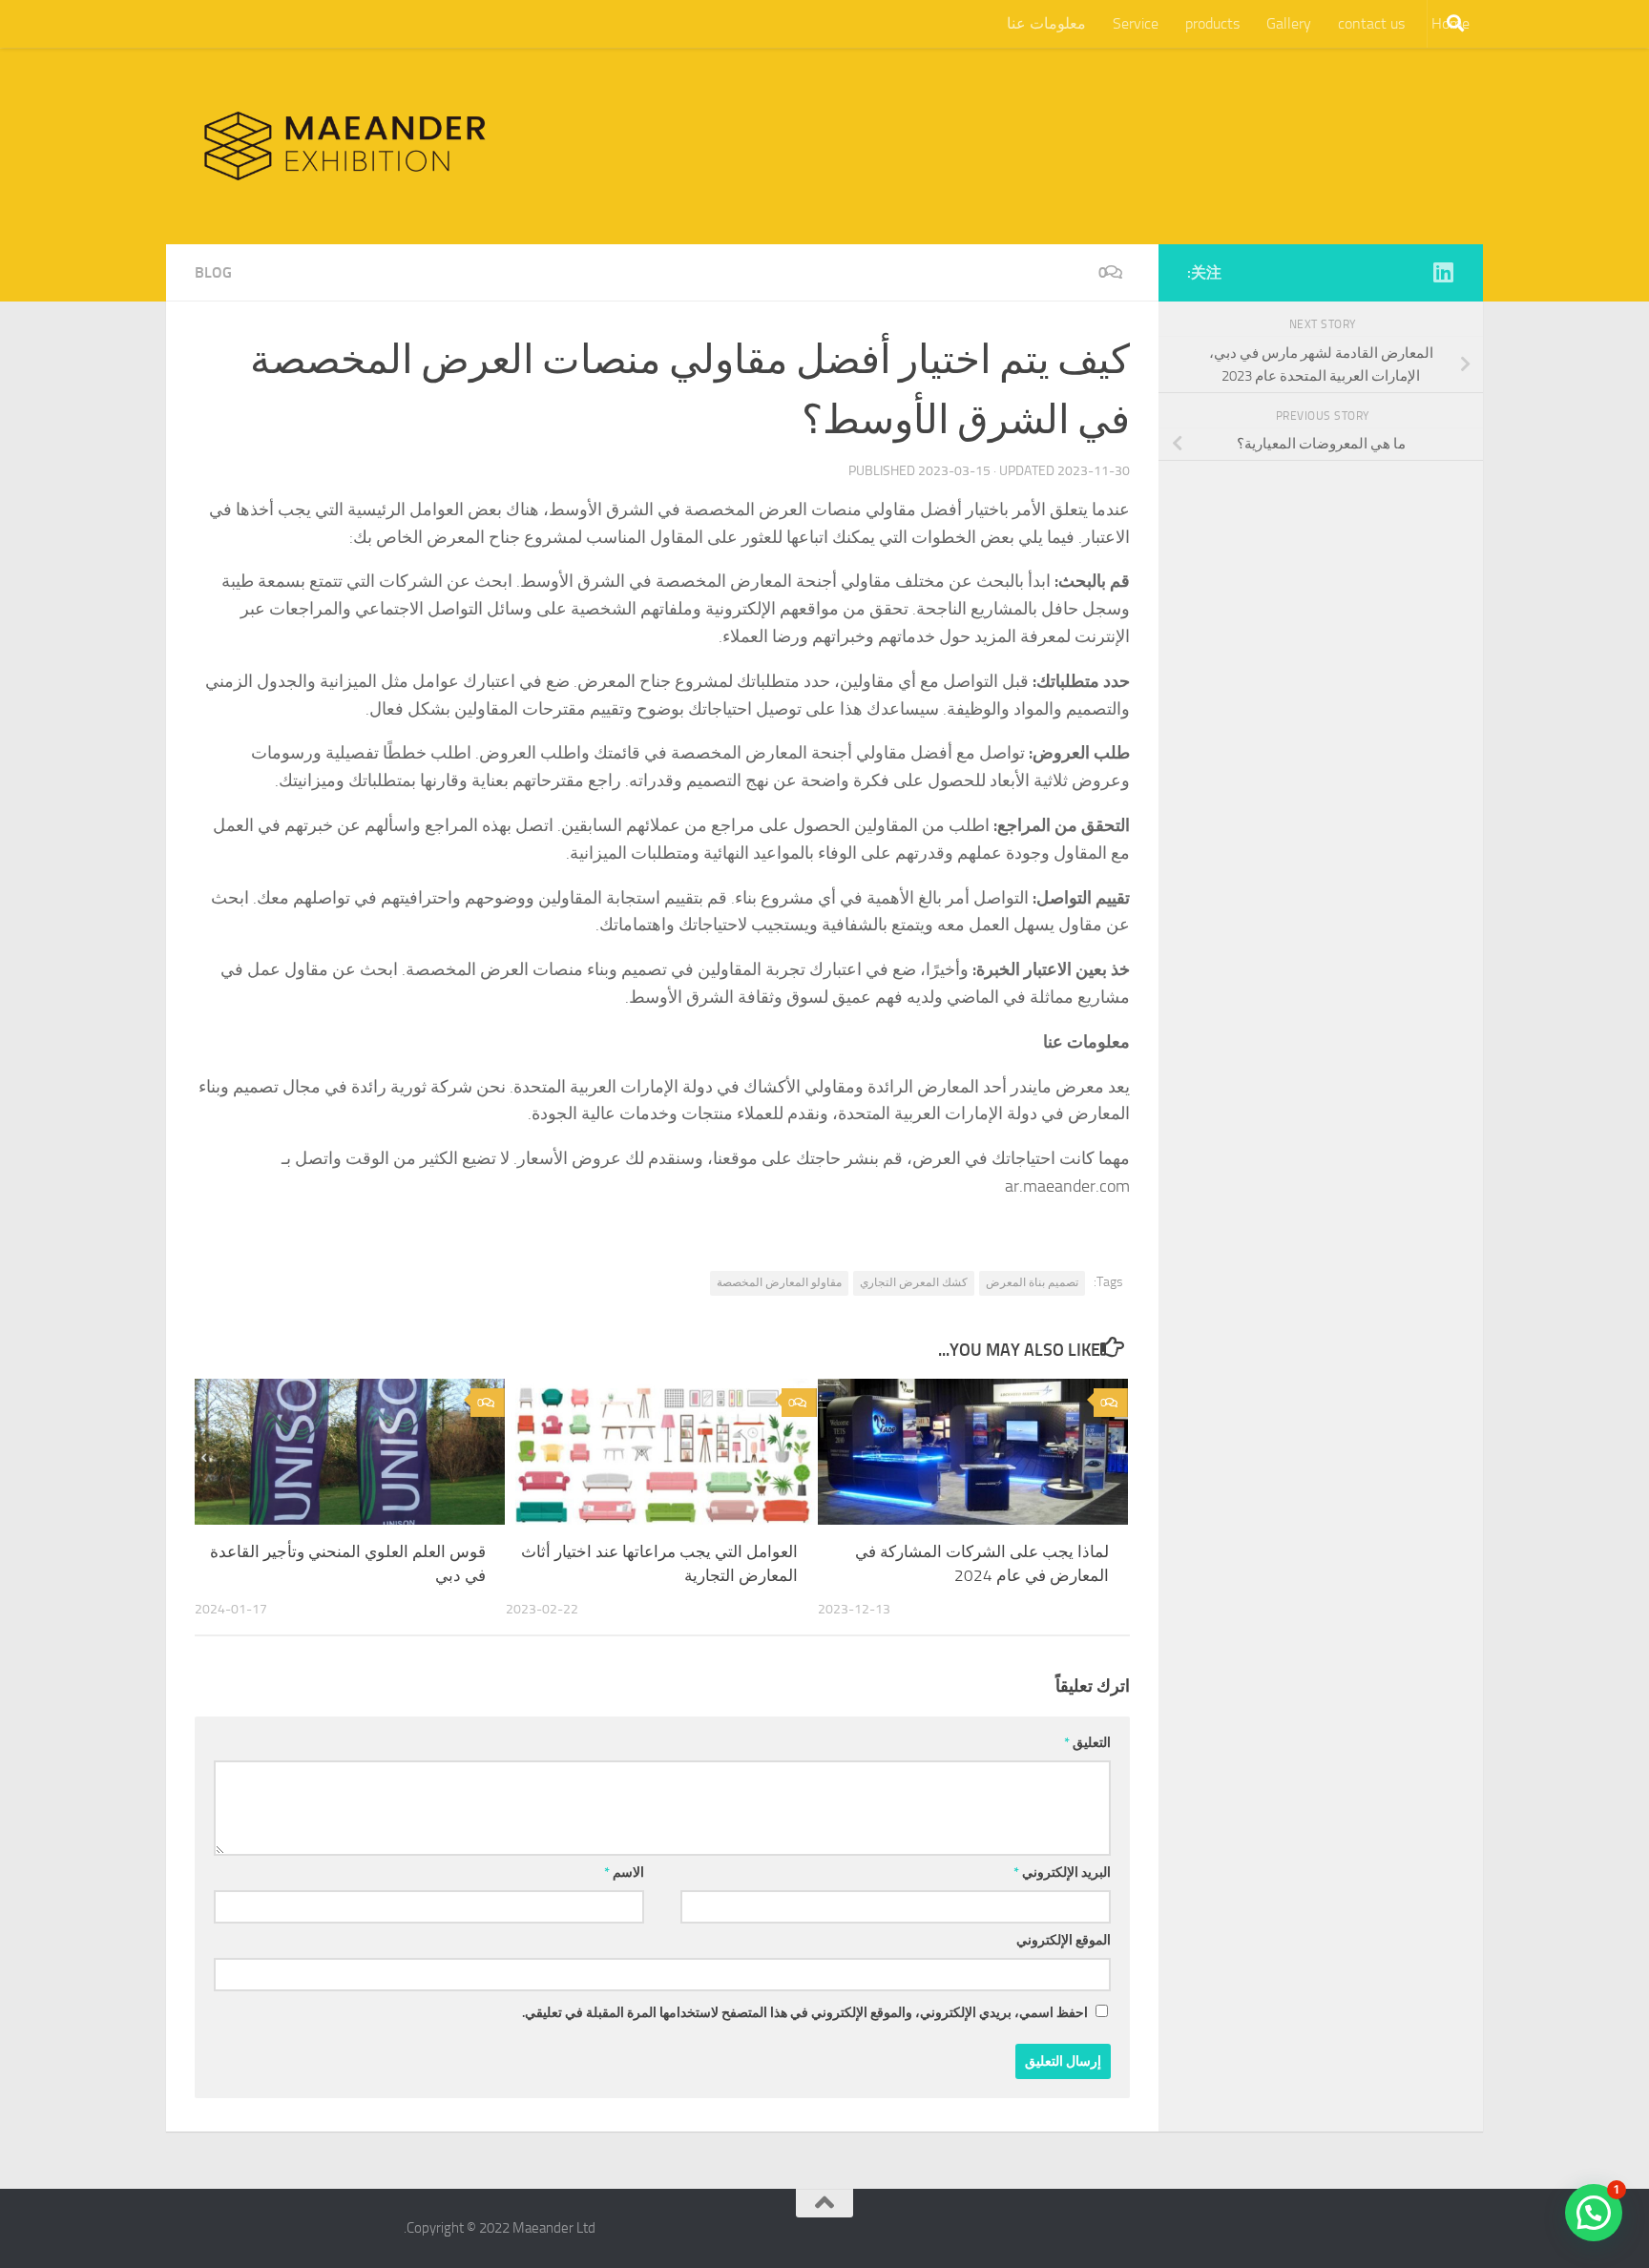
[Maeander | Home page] (345, 146)
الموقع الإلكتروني (1064, 1940)
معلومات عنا (1046, 23)
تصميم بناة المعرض (1032, 1282)
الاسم (624, 1873)
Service (1136, 23)
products (1212, 23)
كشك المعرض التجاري (914, 1282)
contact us (1371, 23)
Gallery (1289, 23)
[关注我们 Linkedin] (1443, 272)
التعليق (1087, 1743)
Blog (213, 272)
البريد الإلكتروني (1062, 1873)
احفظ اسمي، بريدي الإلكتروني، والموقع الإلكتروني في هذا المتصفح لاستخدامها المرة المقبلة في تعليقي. (805, 2013)
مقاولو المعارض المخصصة (779, 1282)
